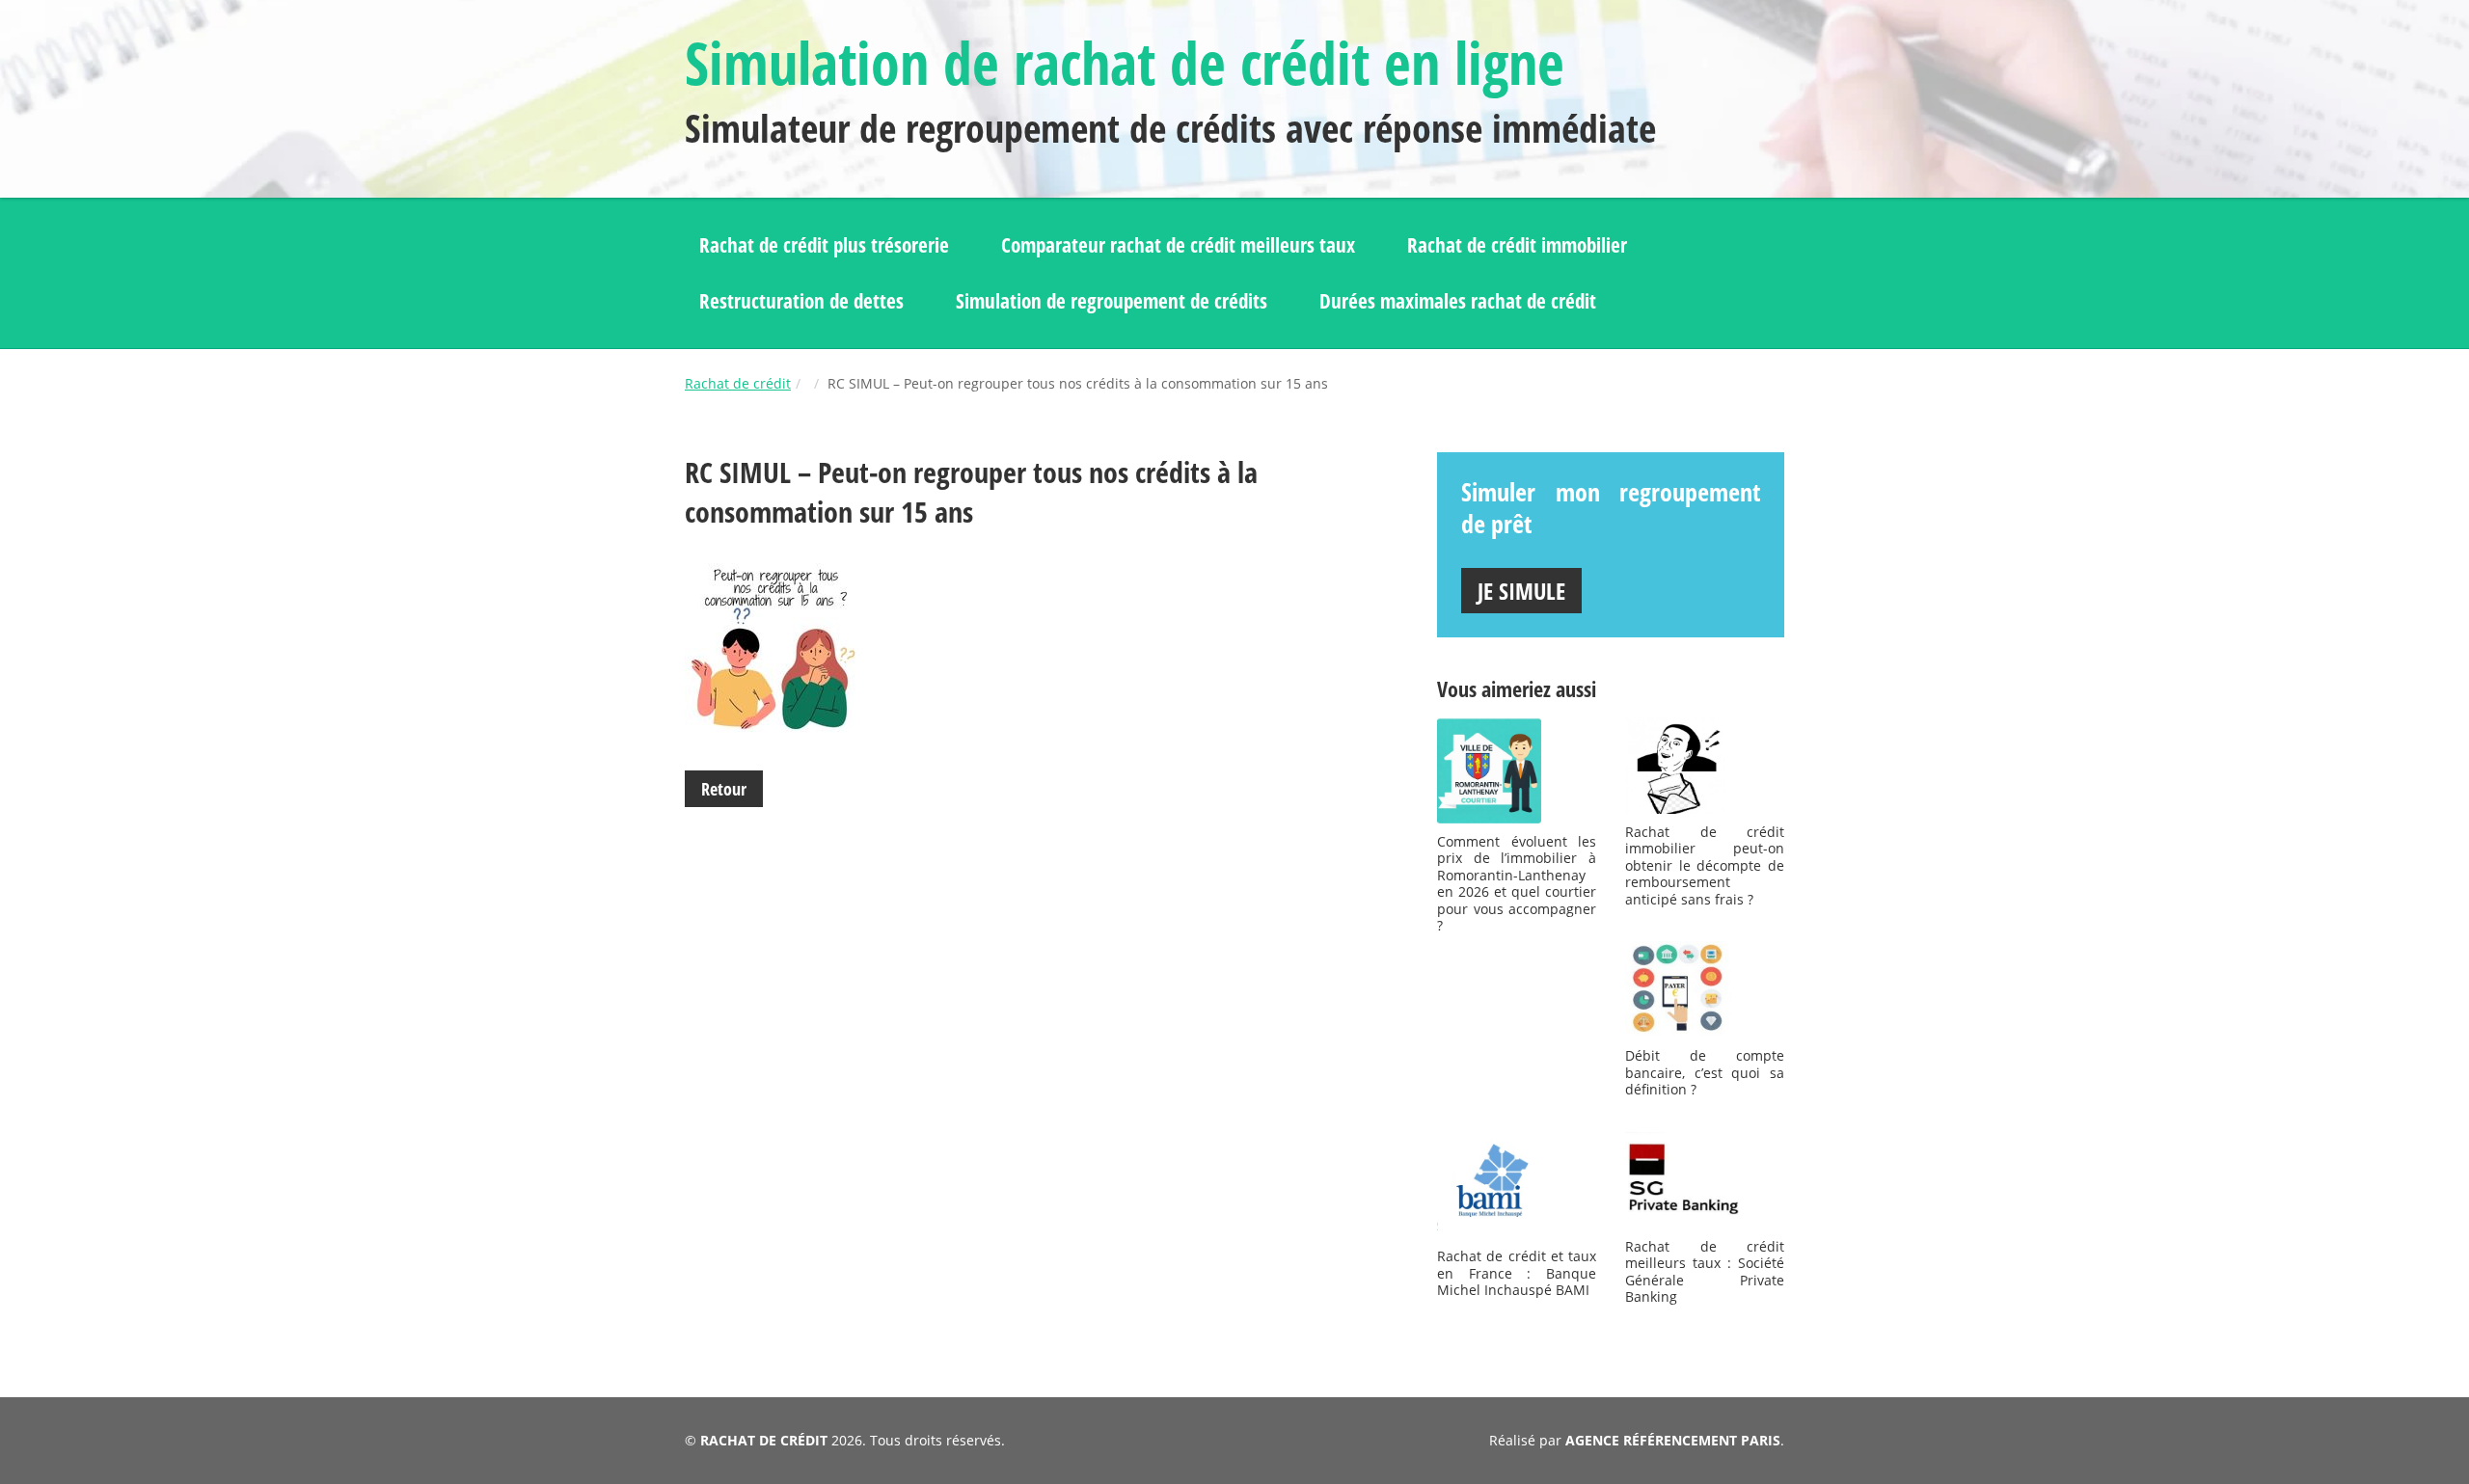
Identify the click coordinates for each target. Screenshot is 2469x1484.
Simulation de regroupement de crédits (1112, 301)
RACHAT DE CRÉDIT (764, 1440)
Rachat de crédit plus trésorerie (824, 245)
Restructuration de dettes (801, 301)
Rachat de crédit (738, 383)
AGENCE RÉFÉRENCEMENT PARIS (1673, 1440)
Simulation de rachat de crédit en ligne (1125, 63)
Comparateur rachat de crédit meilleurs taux (1178, 245)
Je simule (1521, 591)
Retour (724, 789)
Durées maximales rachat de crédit (1458, 301)
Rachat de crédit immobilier (1517, 245)
